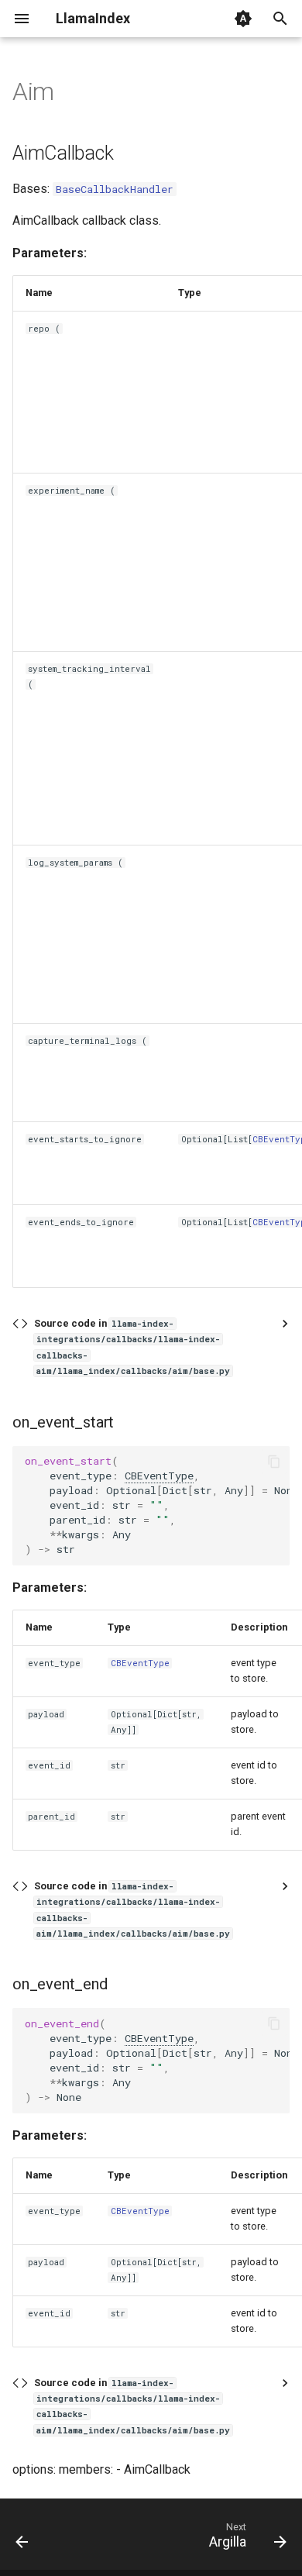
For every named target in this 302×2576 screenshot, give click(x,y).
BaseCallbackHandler (115, 189)
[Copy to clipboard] (274, 1462)
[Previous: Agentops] (22, 2539)
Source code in (132, 1347)
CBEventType (159, 1476)
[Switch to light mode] (243, 19)
